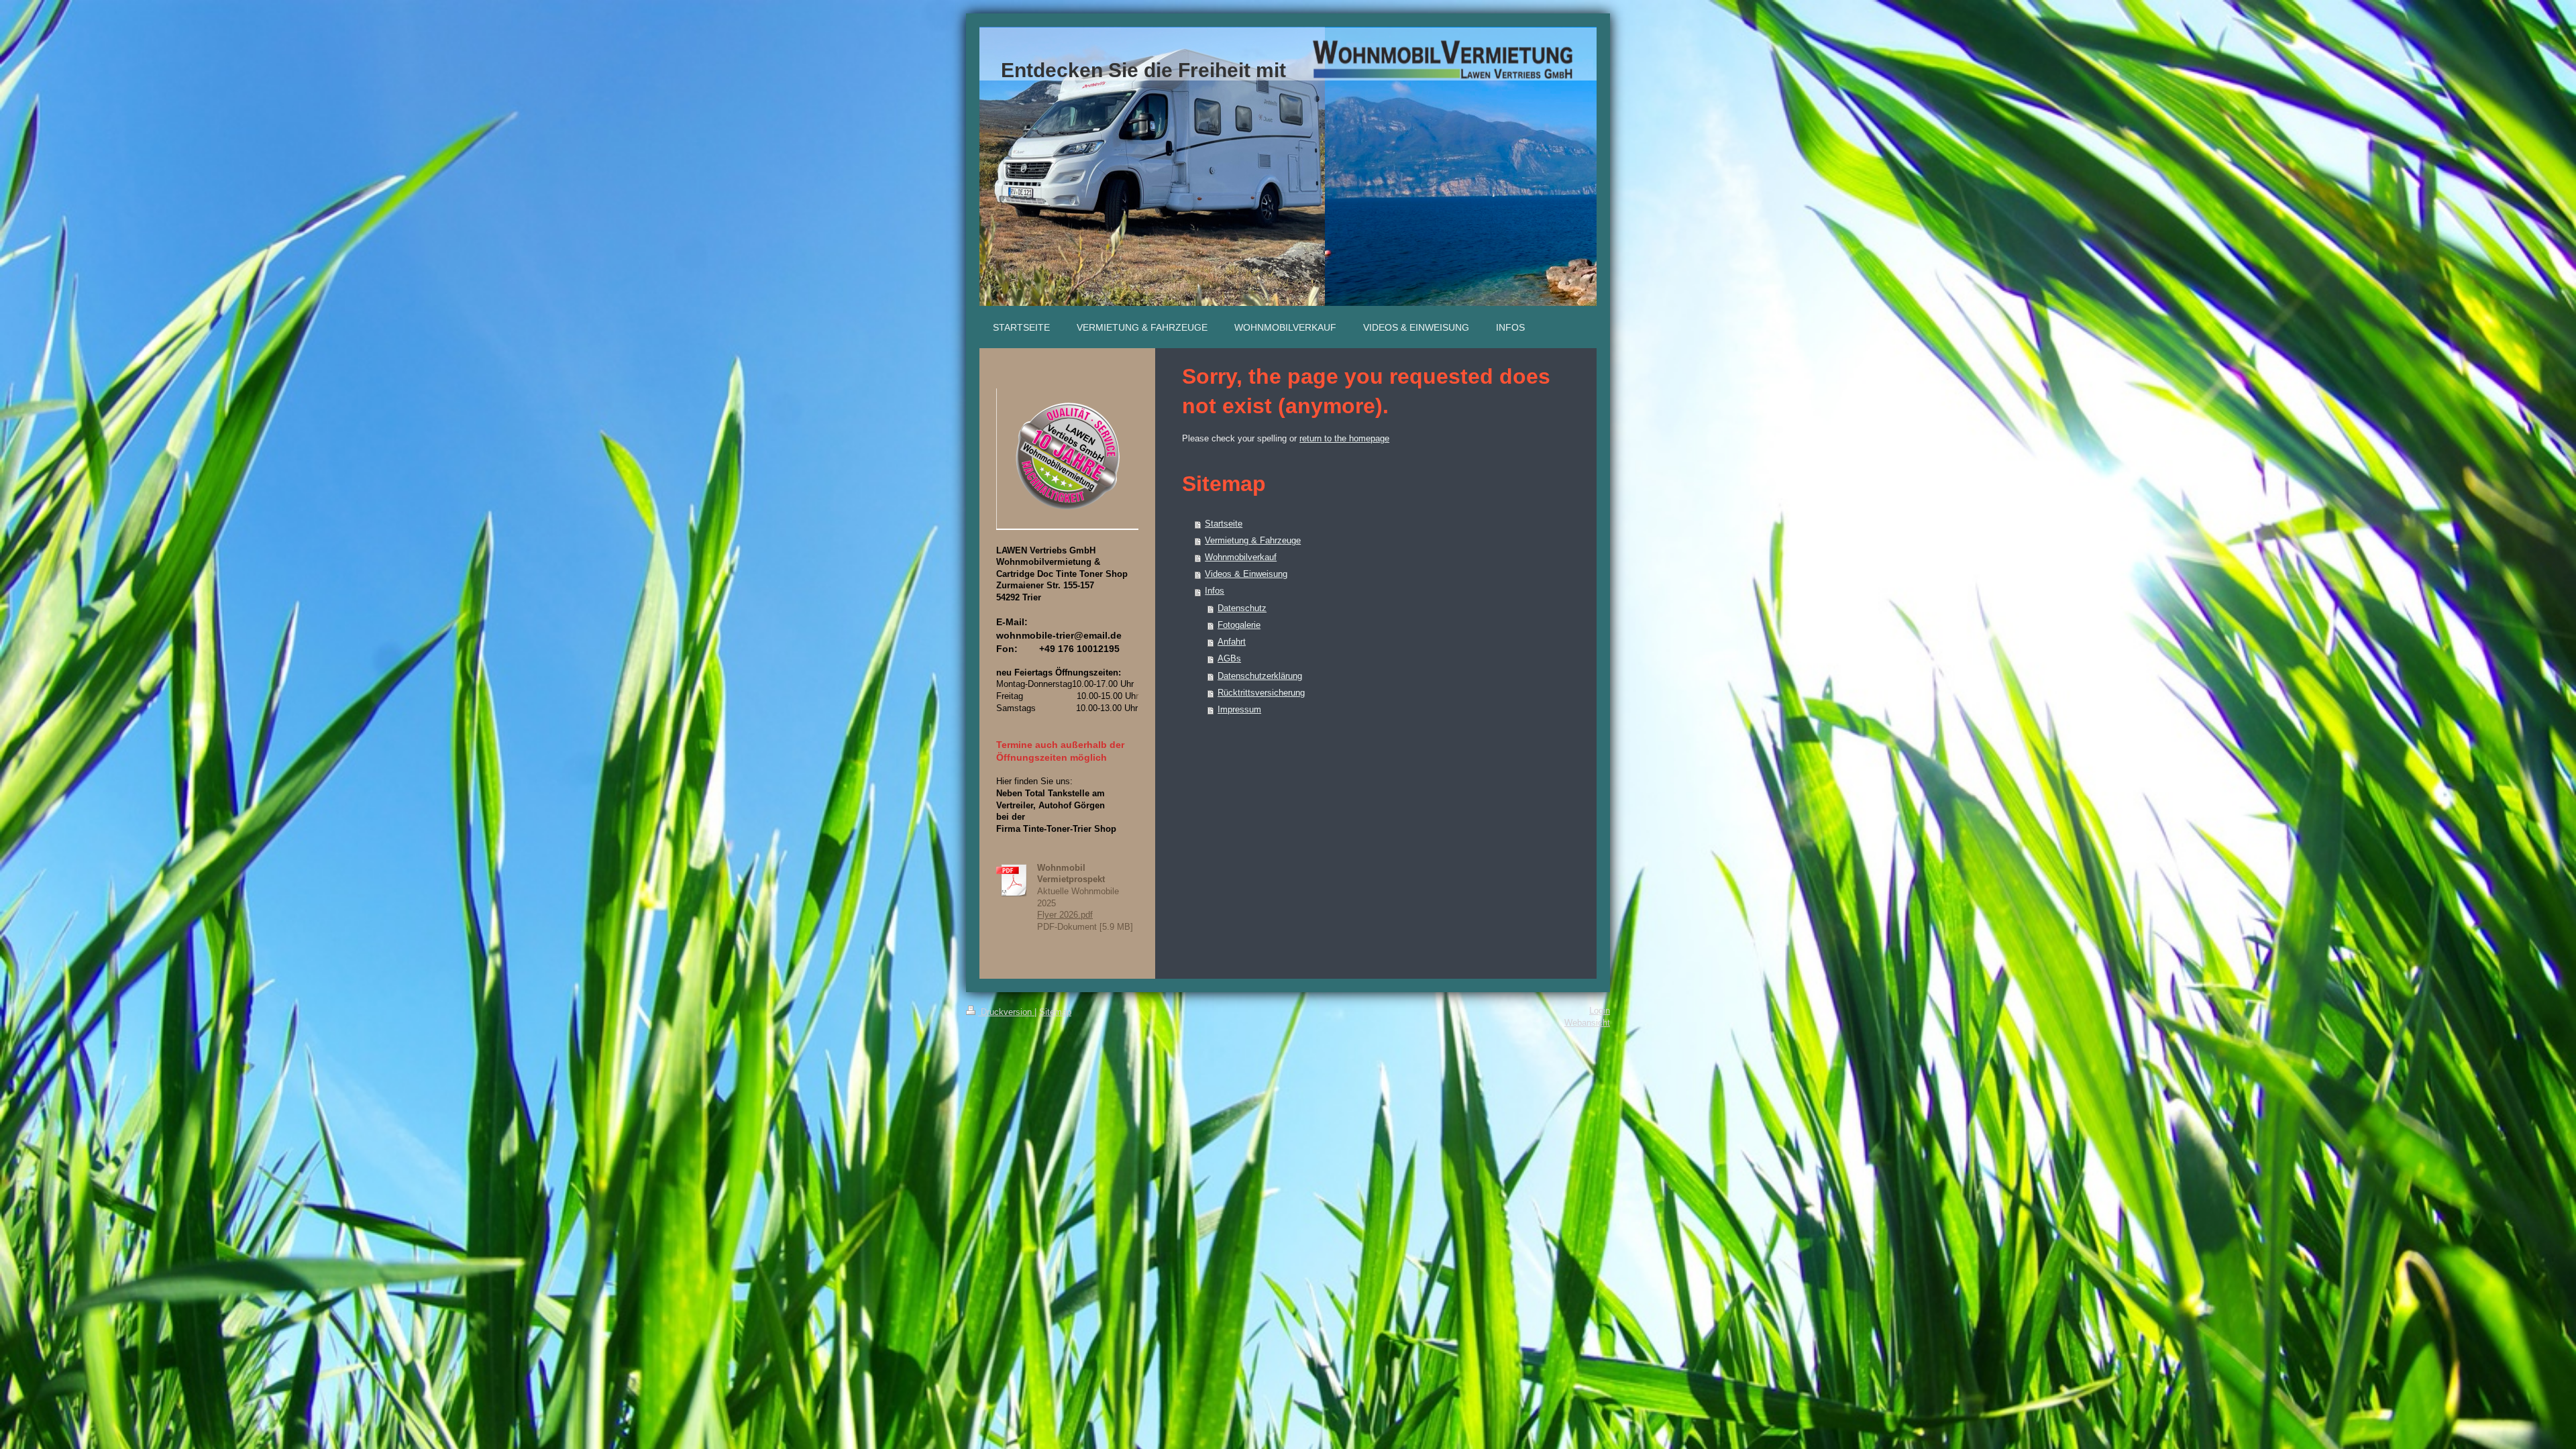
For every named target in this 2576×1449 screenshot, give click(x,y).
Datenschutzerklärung (1260, 676)
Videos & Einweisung (1246, 574)
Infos (1215, 591)
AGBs (1229, 659)
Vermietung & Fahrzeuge (1253, 541)
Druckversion (1006, 1012)
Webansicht (1587, 1023)
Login (1600, 1011)
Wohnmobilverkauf (1241, 557)
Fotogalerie (1239, 625)
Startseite (1224, 524)
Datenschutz (1242, 608)
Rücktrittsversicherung (1261, 693)
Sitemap (1055, 1012)
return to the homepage (1344, 439)
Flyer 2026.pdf (1065, 915)
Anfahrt (1232, 642)
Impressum (1239, 710)
